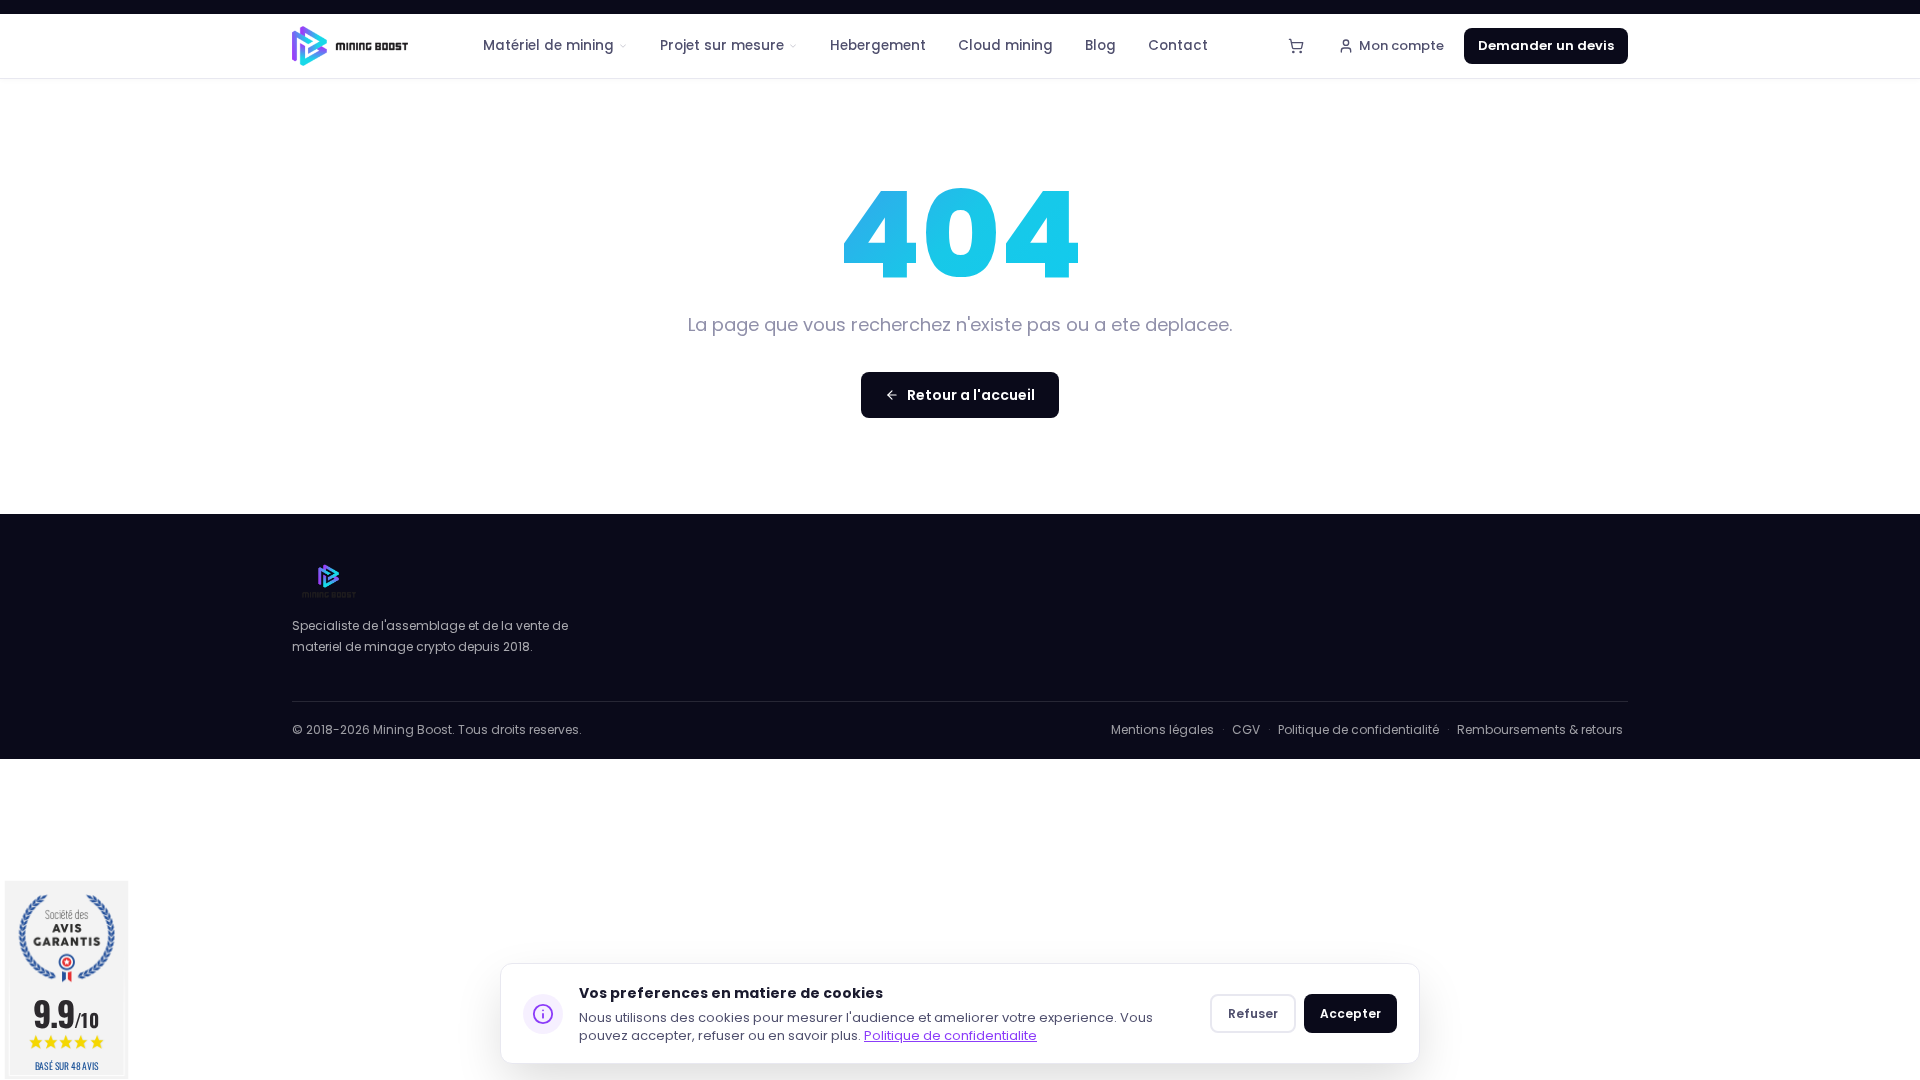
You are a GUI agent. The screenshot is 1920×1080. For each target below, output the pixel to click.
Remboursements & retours (1540, 729)
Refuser (1253, 1013)
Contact (1178, 45)
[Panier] (1296, 46)
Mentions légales (1162, 729)
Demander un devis (1546, 45)
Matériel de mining (548, 45)
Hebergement (878, 45)
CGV (1246, 729)
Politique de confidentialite (950, 1035)
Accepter (1350, 1013)
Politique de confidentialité (1358, 729)
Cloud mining (1005, 45)
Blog (1100, 45)
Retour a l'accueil (971, 395)
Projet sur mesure (722, 45)
